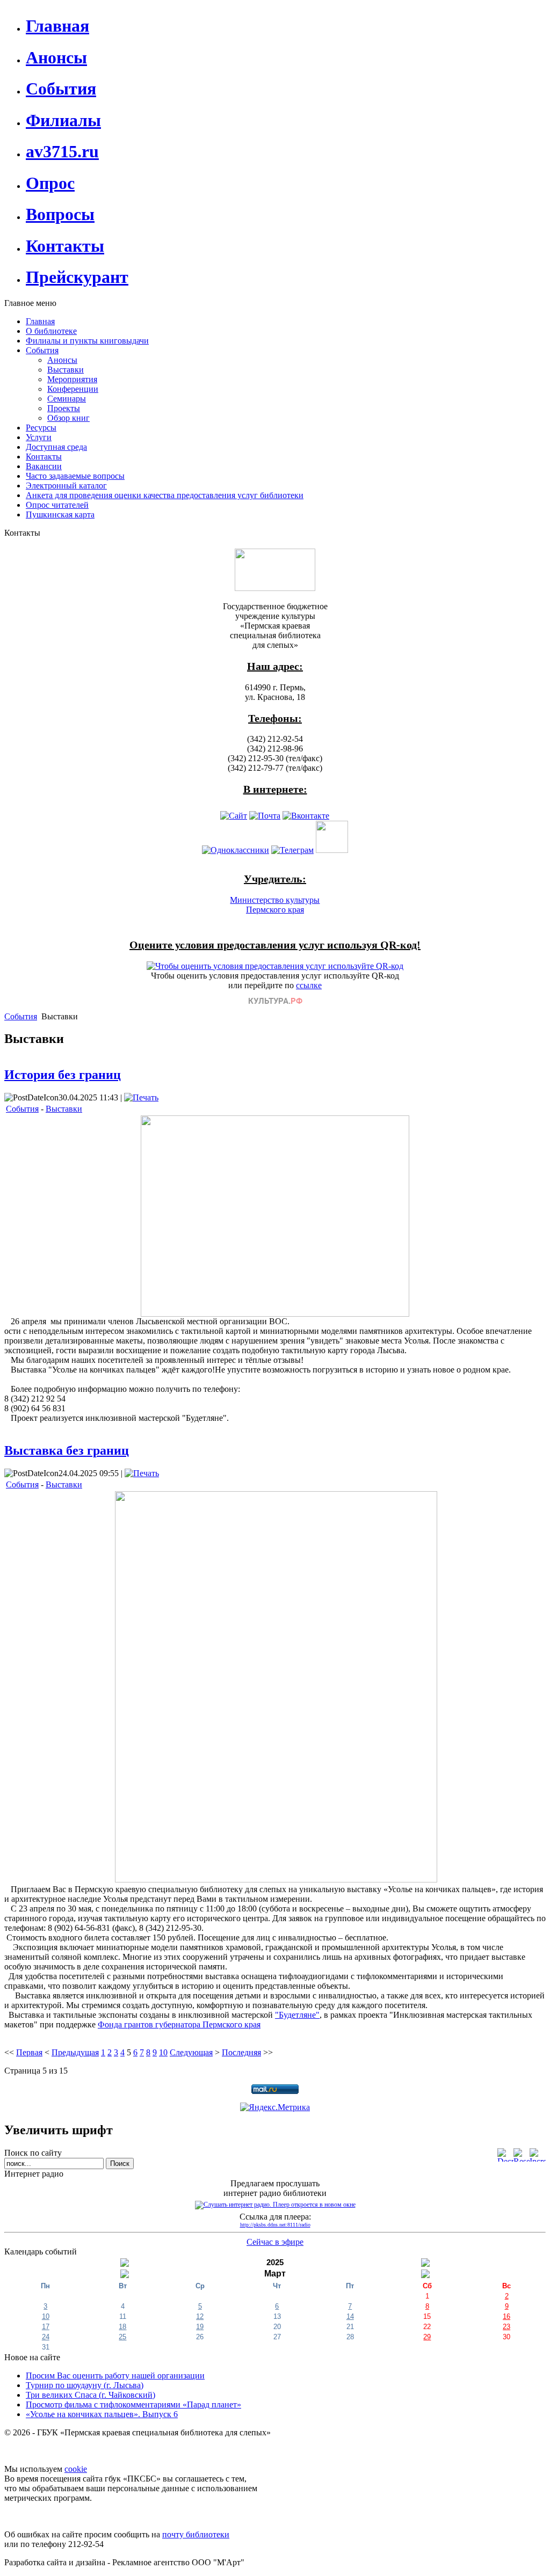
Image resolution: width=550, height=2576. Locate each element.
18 (122, 2327)
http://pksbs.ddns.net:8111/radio (275, 2225)
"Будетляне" (297, 2015)
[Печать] (141, 1097)
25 (122, 2337)
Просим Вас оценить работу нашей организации (115, 2376)
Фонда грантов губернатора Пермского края (179, 2024)
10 (163, 2052)
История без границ (63, 1075)
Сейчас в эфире (275, 2242)
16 (506, 2316)
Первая (29, 2052)
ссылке (309, 985)
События (21, 1016)
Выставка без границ (67, 1450)
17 (46, 2327)
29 (427, 2337)
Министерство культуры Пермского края (275, 905)
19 (200, 2327)
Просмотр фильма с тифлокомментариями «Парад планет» (133, 2404)
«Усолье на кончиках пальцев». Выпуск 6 (102, 2414)
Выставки (64, 1109)
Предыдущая (75, 2052)
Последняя (241, 2052)
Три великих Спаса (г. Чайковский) (91, 2395)
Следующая (191, 2052)
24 (46, 2337)
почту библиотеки (196, 2534)
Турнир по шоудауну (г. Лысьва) (85, 2385)
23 (506, 2327)
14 (350, 2316)
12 (200, 2316)
